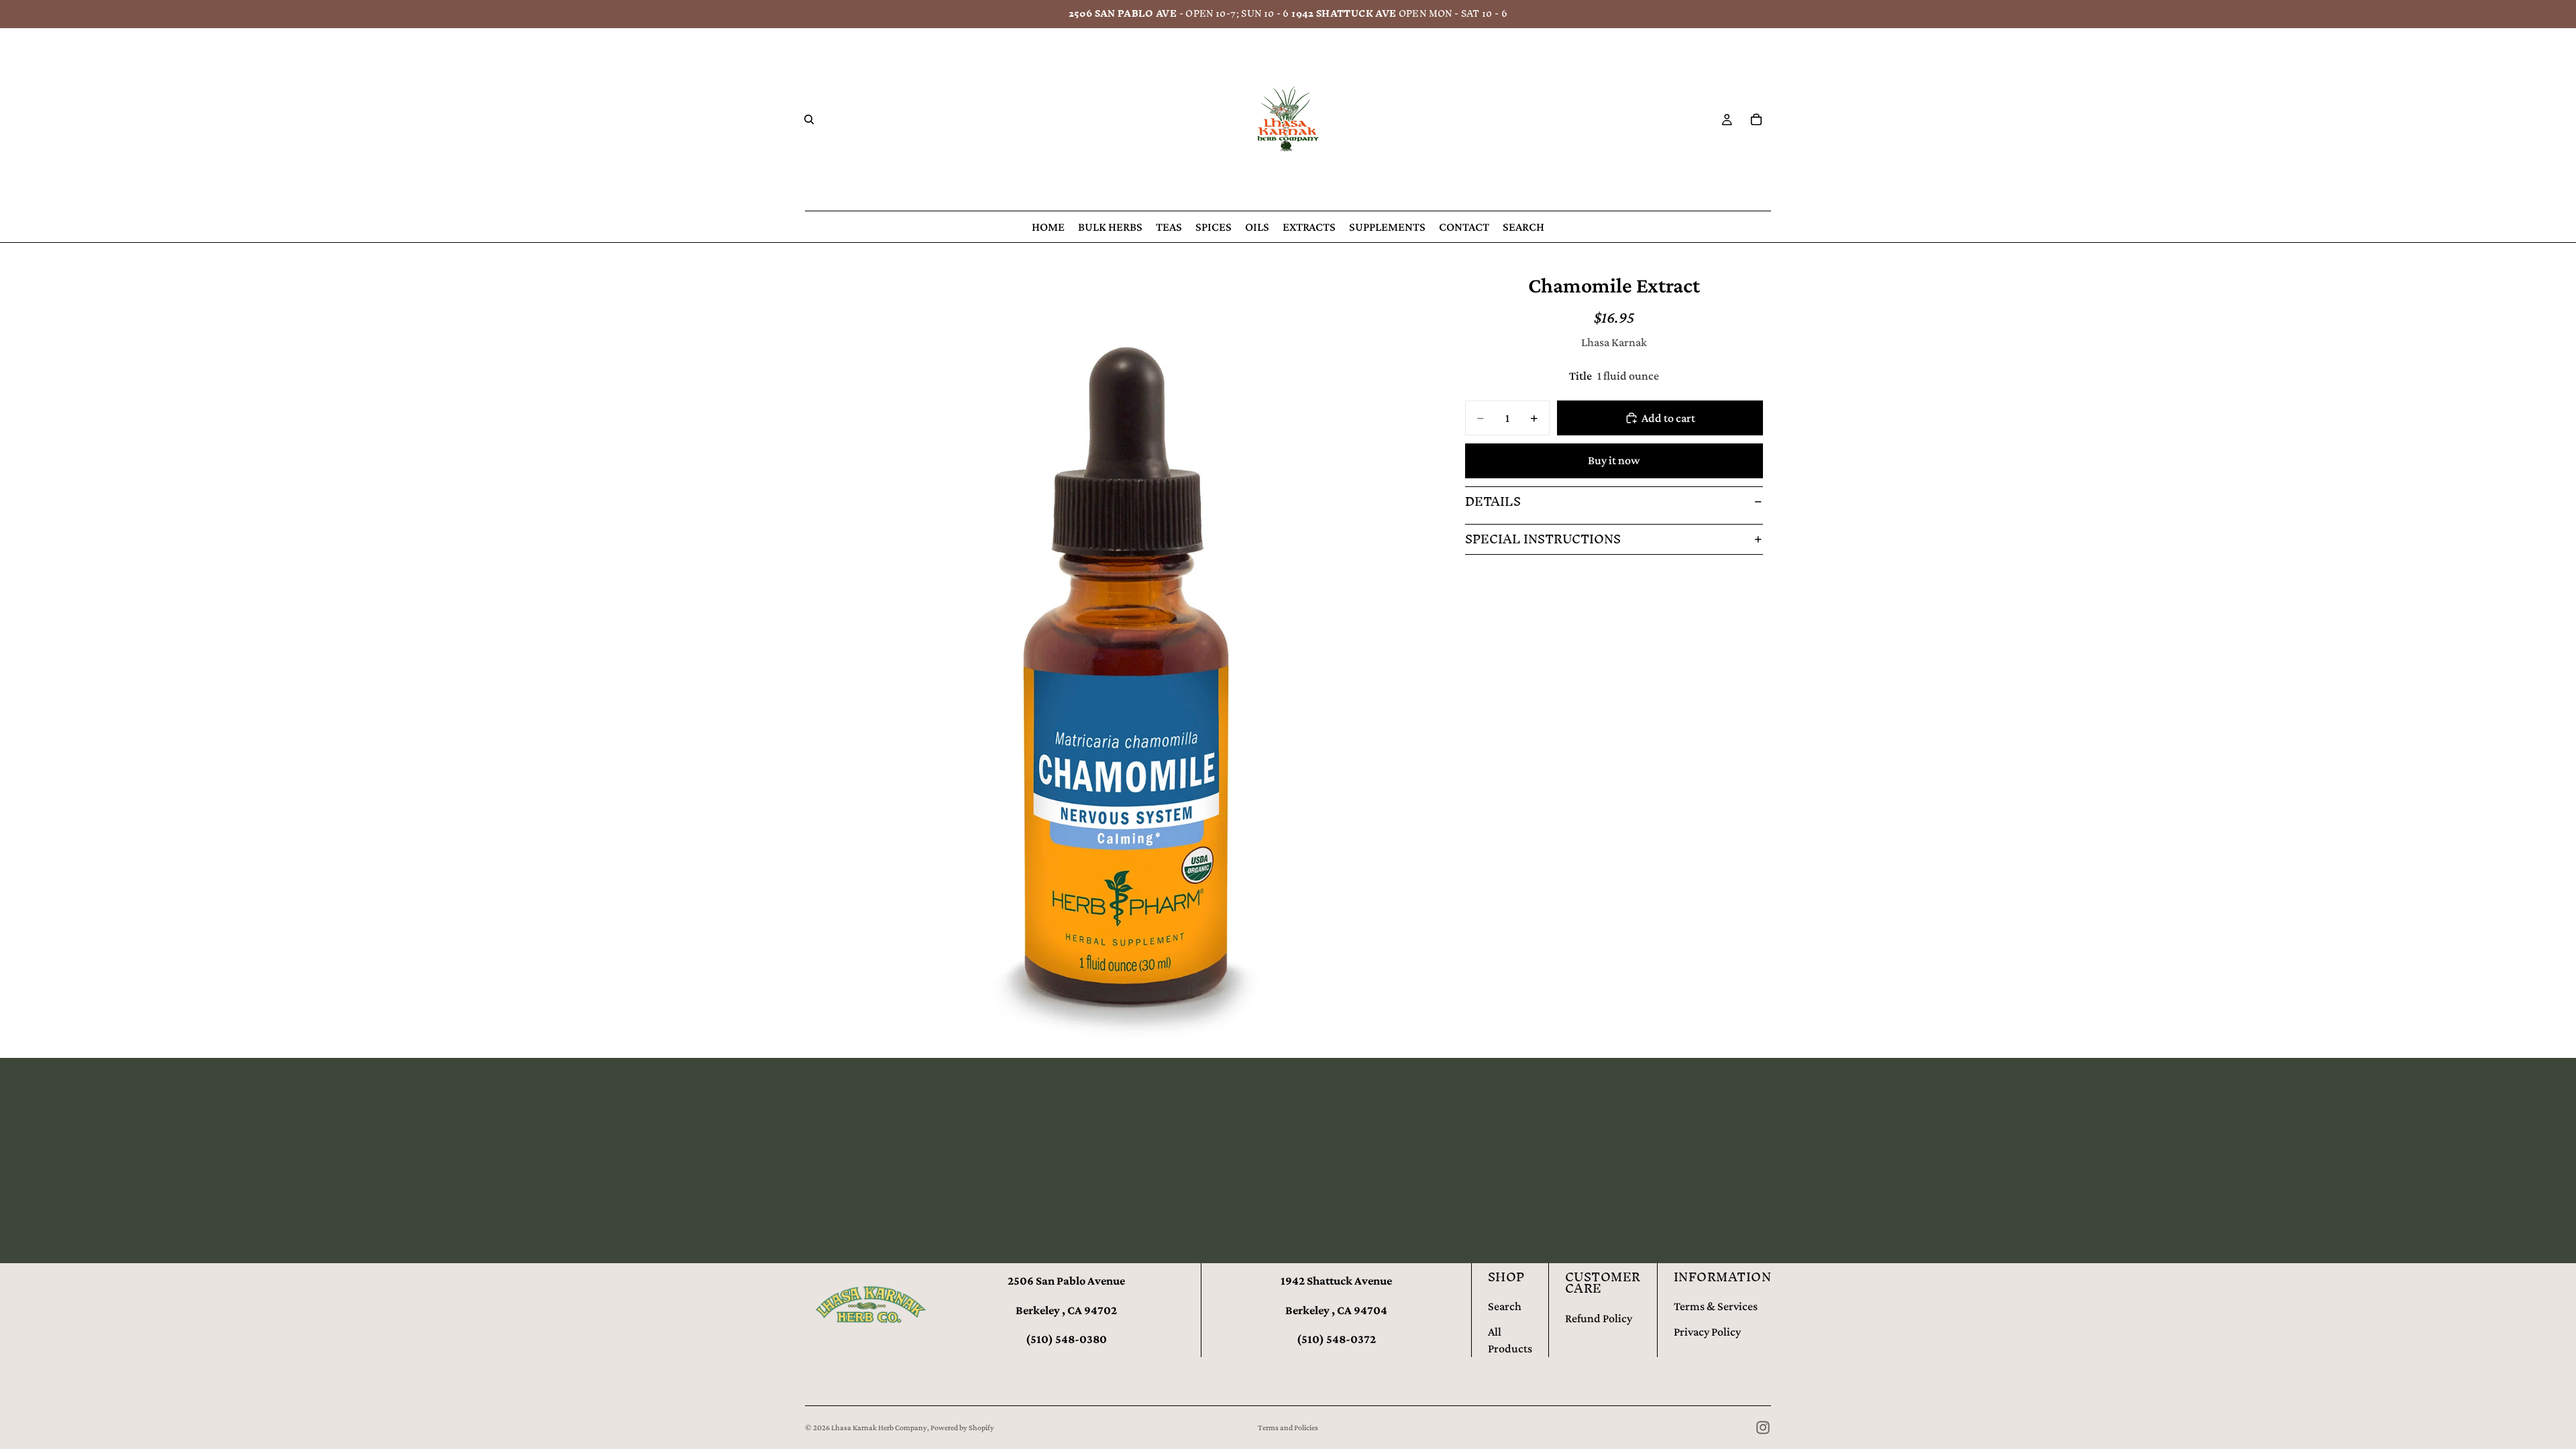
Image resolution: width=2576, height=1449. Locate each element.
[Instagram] (1763, 1428)
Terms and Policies (1288, 1428)
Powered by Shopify (962, 1428)
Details (1493, 501)
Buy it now (1614, 460)
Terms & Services (1716, 1306)
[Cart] (1756, 119)
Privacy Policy (1707, 1332)
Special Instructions (1543, 539)
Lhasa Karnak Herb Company (879, 1428)
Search (1505, 1306)
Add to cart (1668, 418)
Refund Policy (1599, 1318)
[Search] (809, 119)
